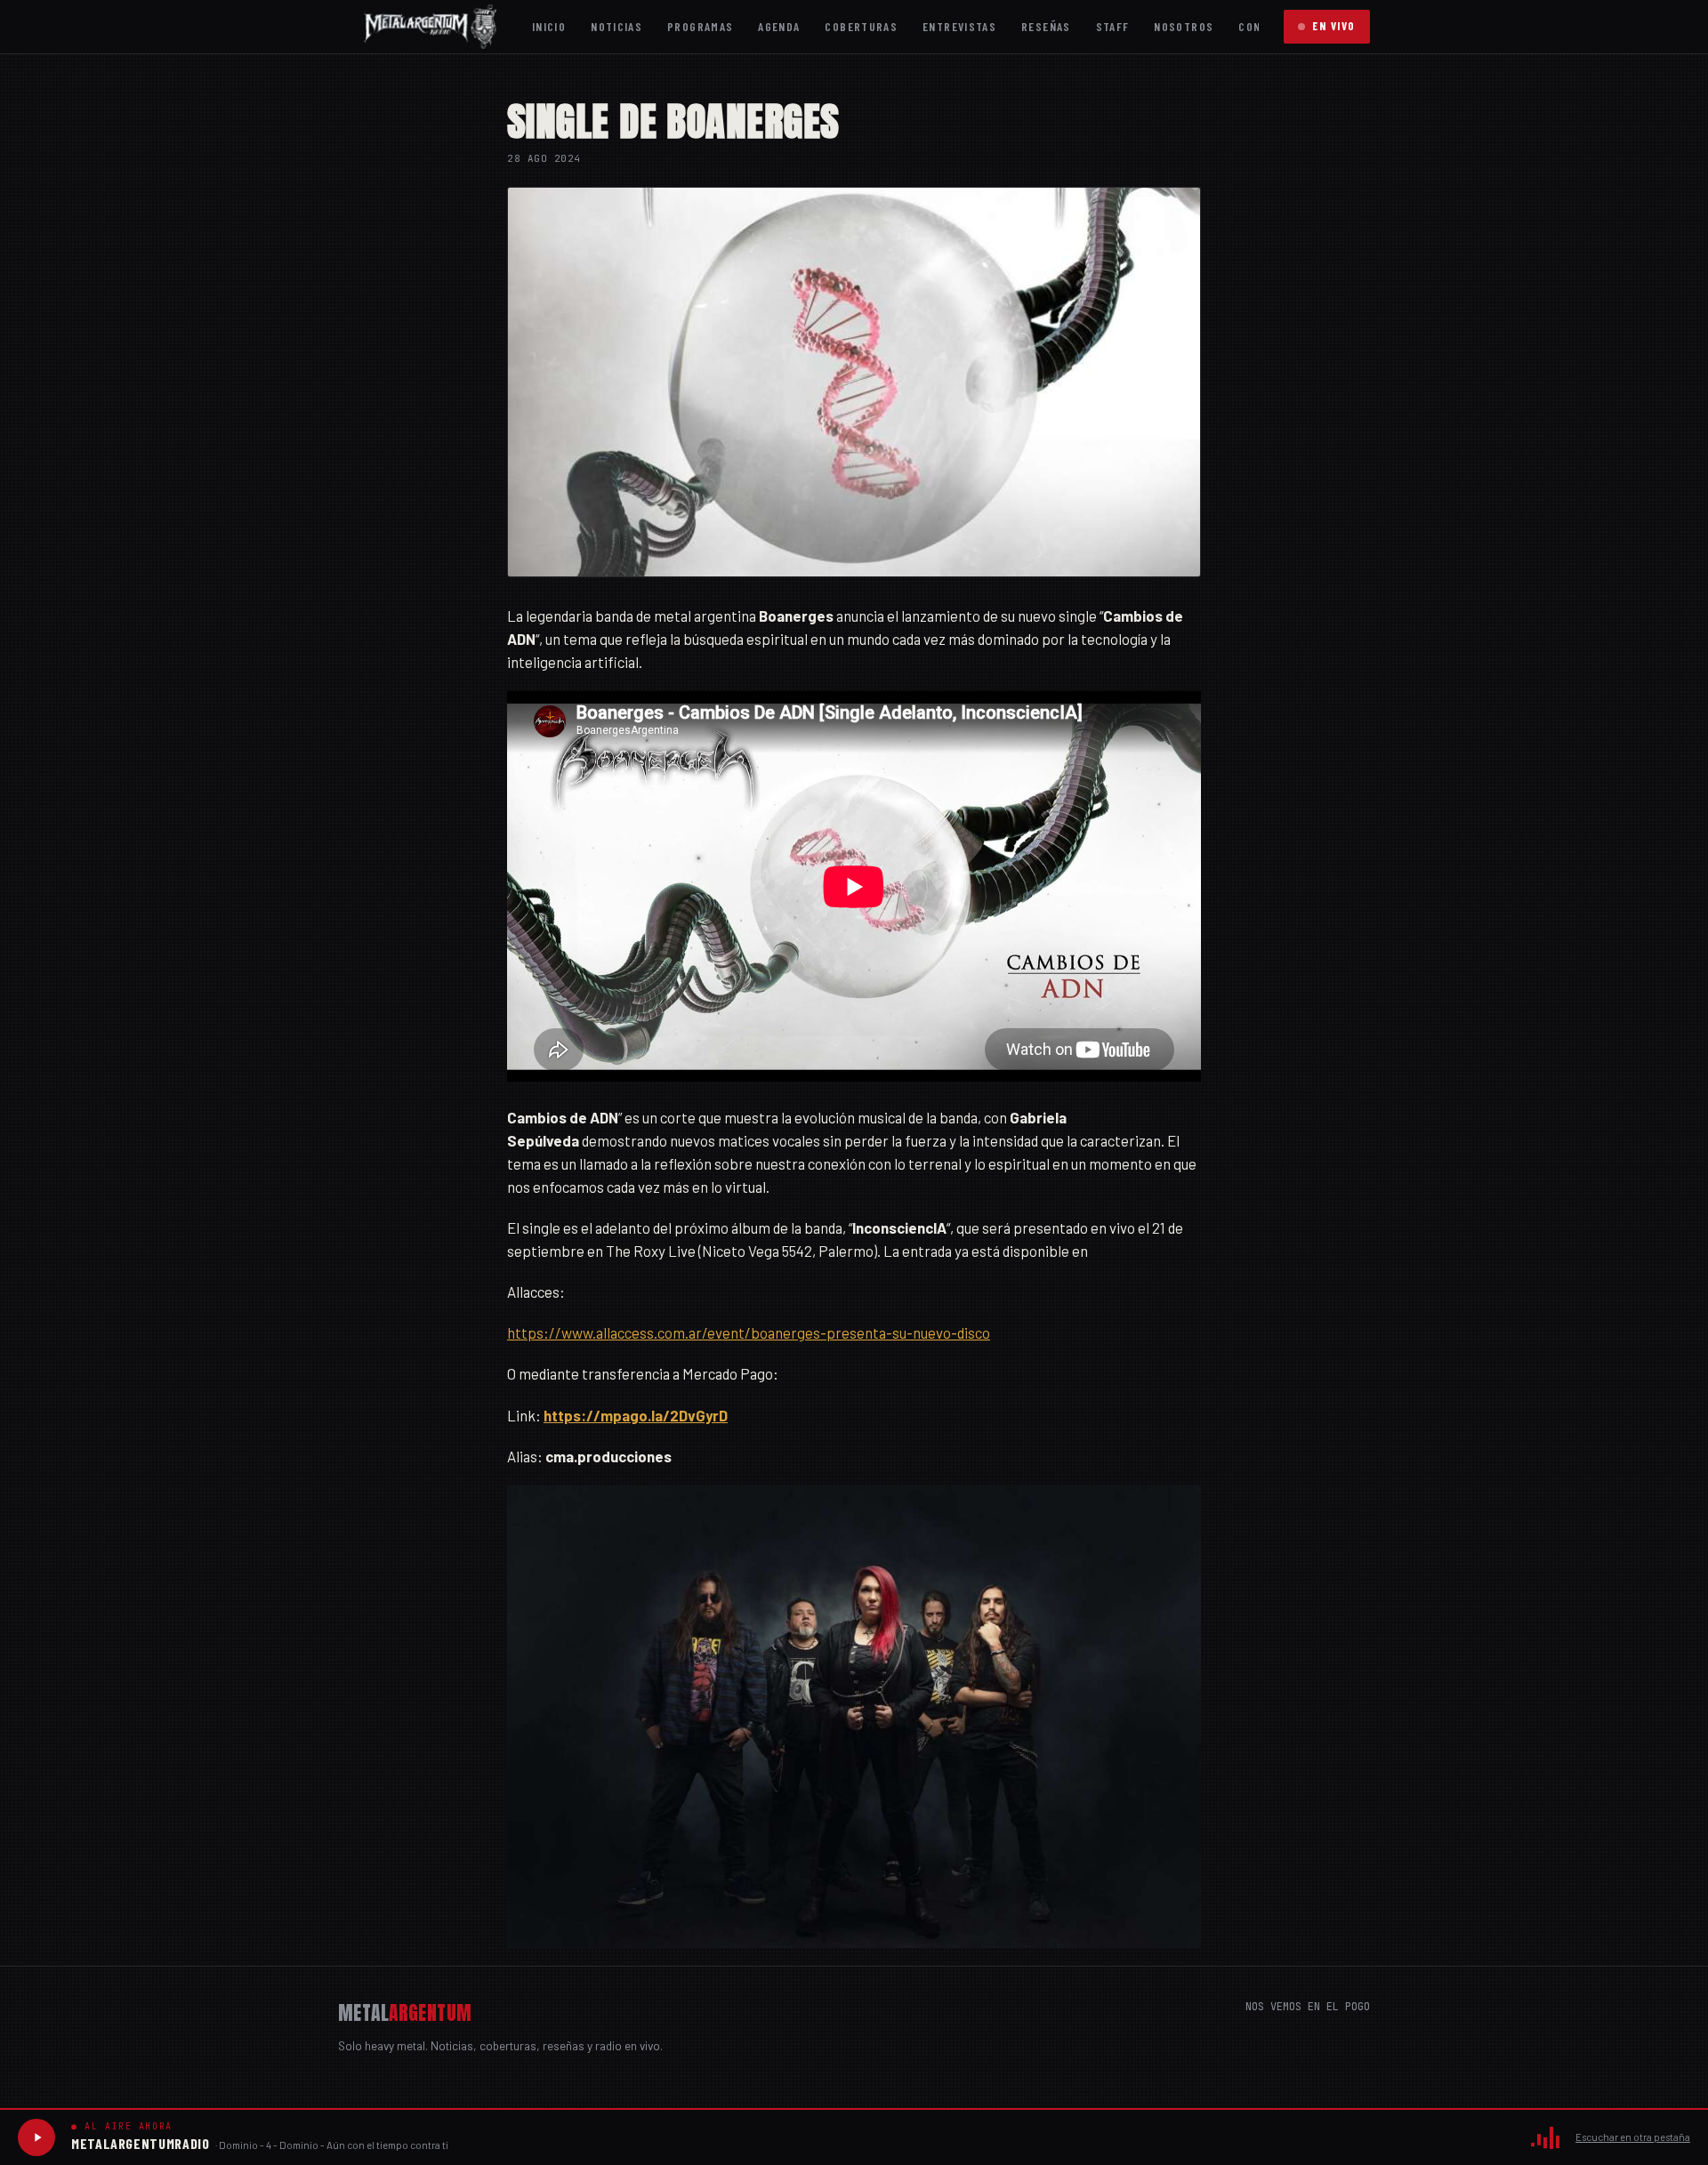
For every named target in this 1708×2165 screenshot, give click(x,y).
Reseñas (1046, 26)
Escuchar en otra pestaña (1633, 2137)
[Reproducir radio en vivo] (36, 2137)
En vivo (1334, 26)
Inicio (549, 26)
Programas (700, 26)
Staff (1113, 26)
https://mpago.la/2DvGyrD (636, 1415)
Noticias (616, 26)
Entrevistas (959, 26)
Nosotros (1184, 26)
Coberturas (861, 26)
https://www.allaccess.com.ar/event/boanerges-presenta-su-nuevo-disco (749, 1332)
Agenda (779, 26)
